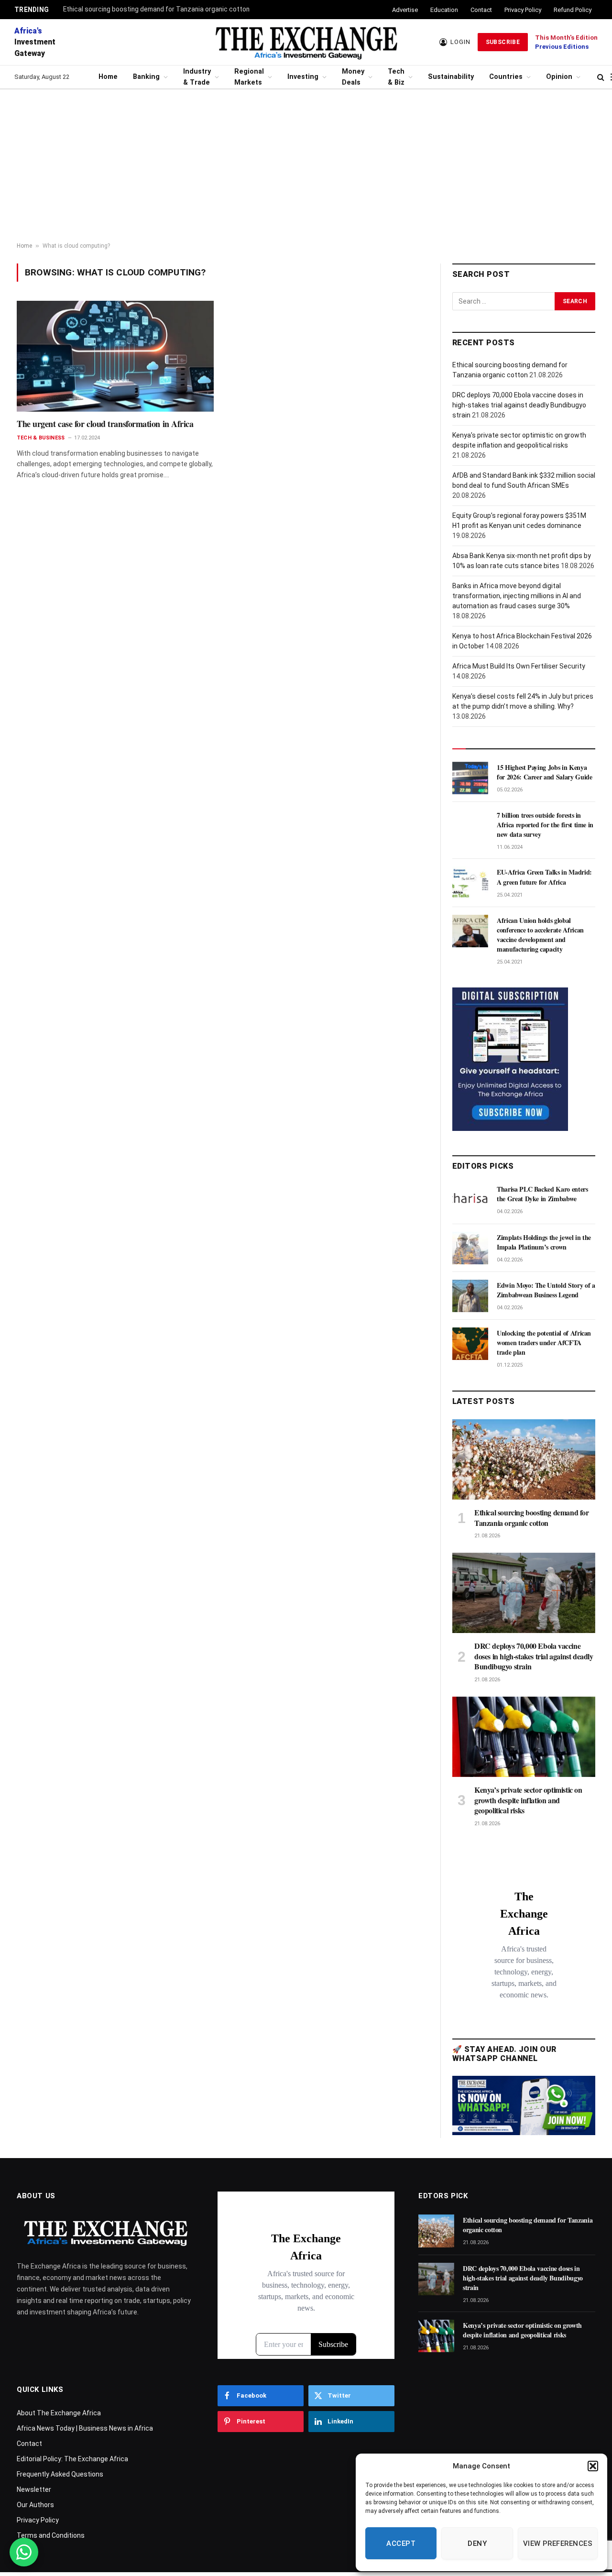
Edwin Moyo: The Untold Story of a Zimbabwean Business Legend (546, 1290)
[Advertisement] (306, 166)
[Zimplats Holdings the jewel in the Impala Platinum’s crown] (470, 1248)
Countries (506, 77)
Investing (303, 77)
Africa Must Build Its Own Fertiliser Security (519, 666)
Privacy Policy (523, 10)
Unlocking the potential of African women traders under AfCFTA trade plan (544, 1343)
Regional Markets (249, 77)
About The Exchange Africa (59, 2413)
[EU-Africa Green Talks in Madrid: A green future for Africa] (470, 883)
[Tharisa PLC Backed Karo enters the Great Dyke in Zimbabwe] (470, 1200)
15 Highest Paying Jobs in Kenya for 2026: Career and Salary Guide (544, 772)
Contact (481, 10)
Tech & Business (41, 438)
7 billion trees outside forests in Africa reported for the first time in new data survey (545, 825)
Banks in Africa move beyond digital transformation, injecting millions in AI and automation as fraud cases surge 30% (517, 596)
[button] (593, 2466)
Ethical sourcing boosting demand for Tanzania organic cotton (156, 9)
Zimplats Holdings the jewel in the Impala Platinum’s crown (544, 1242)
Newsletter (34, 2489)
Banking (146, 77)
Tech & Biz (396, 77)
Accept (401, 2543)
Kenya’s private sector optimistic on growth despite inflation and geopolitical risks (528, 1800)
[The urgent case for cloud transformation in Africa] (115, 356)
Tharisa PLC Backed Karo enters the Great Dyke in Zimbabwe (542, 1194)
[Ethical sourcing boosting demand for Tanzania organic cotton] (524, 1459)
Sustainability (451, 77)
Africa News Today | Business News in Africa (85, 2428)
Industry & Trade (197, 77)
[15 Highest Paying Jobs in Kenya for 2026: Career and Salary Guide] (470, 778)
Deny (477, 2543)
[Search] (601, 77)
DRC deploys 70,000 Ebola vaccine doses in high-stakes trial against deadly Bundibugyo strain (519, 405)
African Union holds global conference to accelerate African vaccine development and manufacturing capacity (540, 935)
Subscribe (503, 42)
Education (444, 10)
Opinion (559, 77)
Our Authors (35, 2505)
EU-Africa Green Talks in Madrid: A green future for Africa (544, 877)
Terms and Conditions (51, 2535)
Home (108, 77)
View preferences (558, 2543)
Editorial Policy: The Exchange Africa (72, 2459)
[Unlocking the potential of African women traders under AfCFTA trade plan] (470, 1344)
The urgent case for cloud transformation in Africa (105, 424)
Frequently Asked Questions (60, 2474)
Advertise (405, 10)
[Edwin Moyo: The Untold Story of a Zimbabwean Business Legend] (470, 1296)
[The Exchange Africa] (306, 42)
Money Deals (353, 77)
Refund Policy (573, 10)
